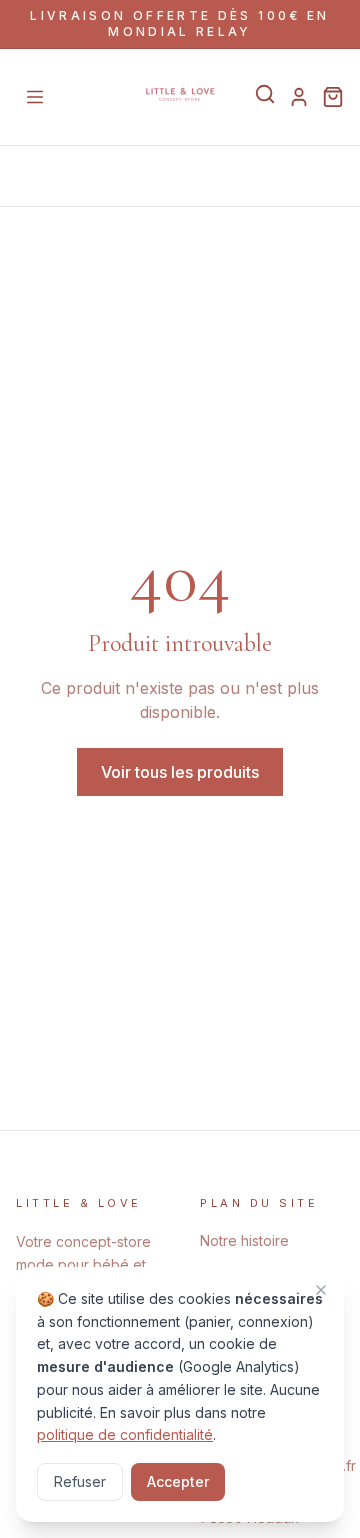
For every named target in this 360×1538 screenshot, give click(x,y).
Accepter (178, 1481)
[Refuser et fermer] (321, 1290)
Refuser (80, 1481)
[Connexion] (299, 97)
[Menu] (35, 97)
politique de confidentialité (125, 1434)
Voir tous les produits (180, 772)
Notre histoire (244, 1240)
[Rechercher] (265, 94)
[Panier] (333, 97)
